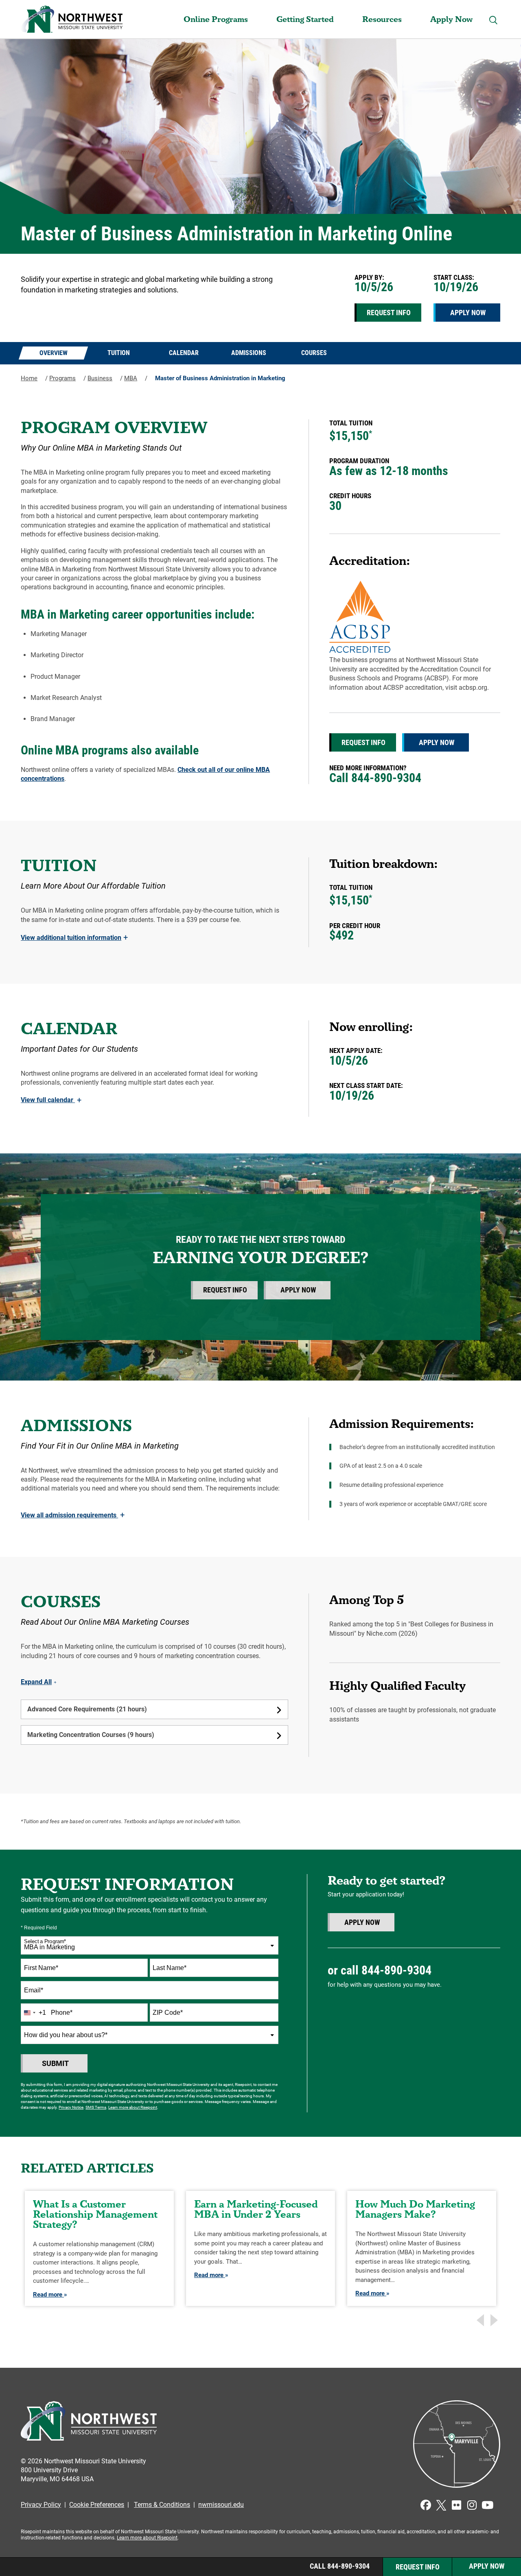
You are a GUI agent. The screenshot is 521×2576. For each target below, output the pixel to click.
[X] (441, 2505)
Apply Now (451, 19)
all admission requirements (73, 1515)
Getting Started (305, 19)
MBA (131, 378)
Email (34, 1990)
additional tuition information (74, 938)
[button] (494, 20)
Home (29, 378)
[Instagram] (472, 2505)
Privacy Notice (71, 2107)
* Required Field (39, 1928)
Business (100, 378)
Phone (62, 2013)
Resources (382, 19)
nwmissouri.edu (221, 2505)
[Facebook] (426, 2505)
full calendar (51, 1100)
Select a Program (45, 1942)
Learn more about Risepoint (133, 2107)
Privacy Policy (41, 2505)
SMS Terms (96, 2107)
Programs (62, 378)
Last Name (170, 1968)
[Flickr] (457, 2505)
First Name (41, 1968)
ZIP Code (168, 2013)
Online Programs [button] (216, 19)
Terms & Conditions (162, 2505)
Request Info (389, 313)
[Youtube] (488, 2505)
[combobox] (150, 1945)
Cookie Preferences (97, 2505)
